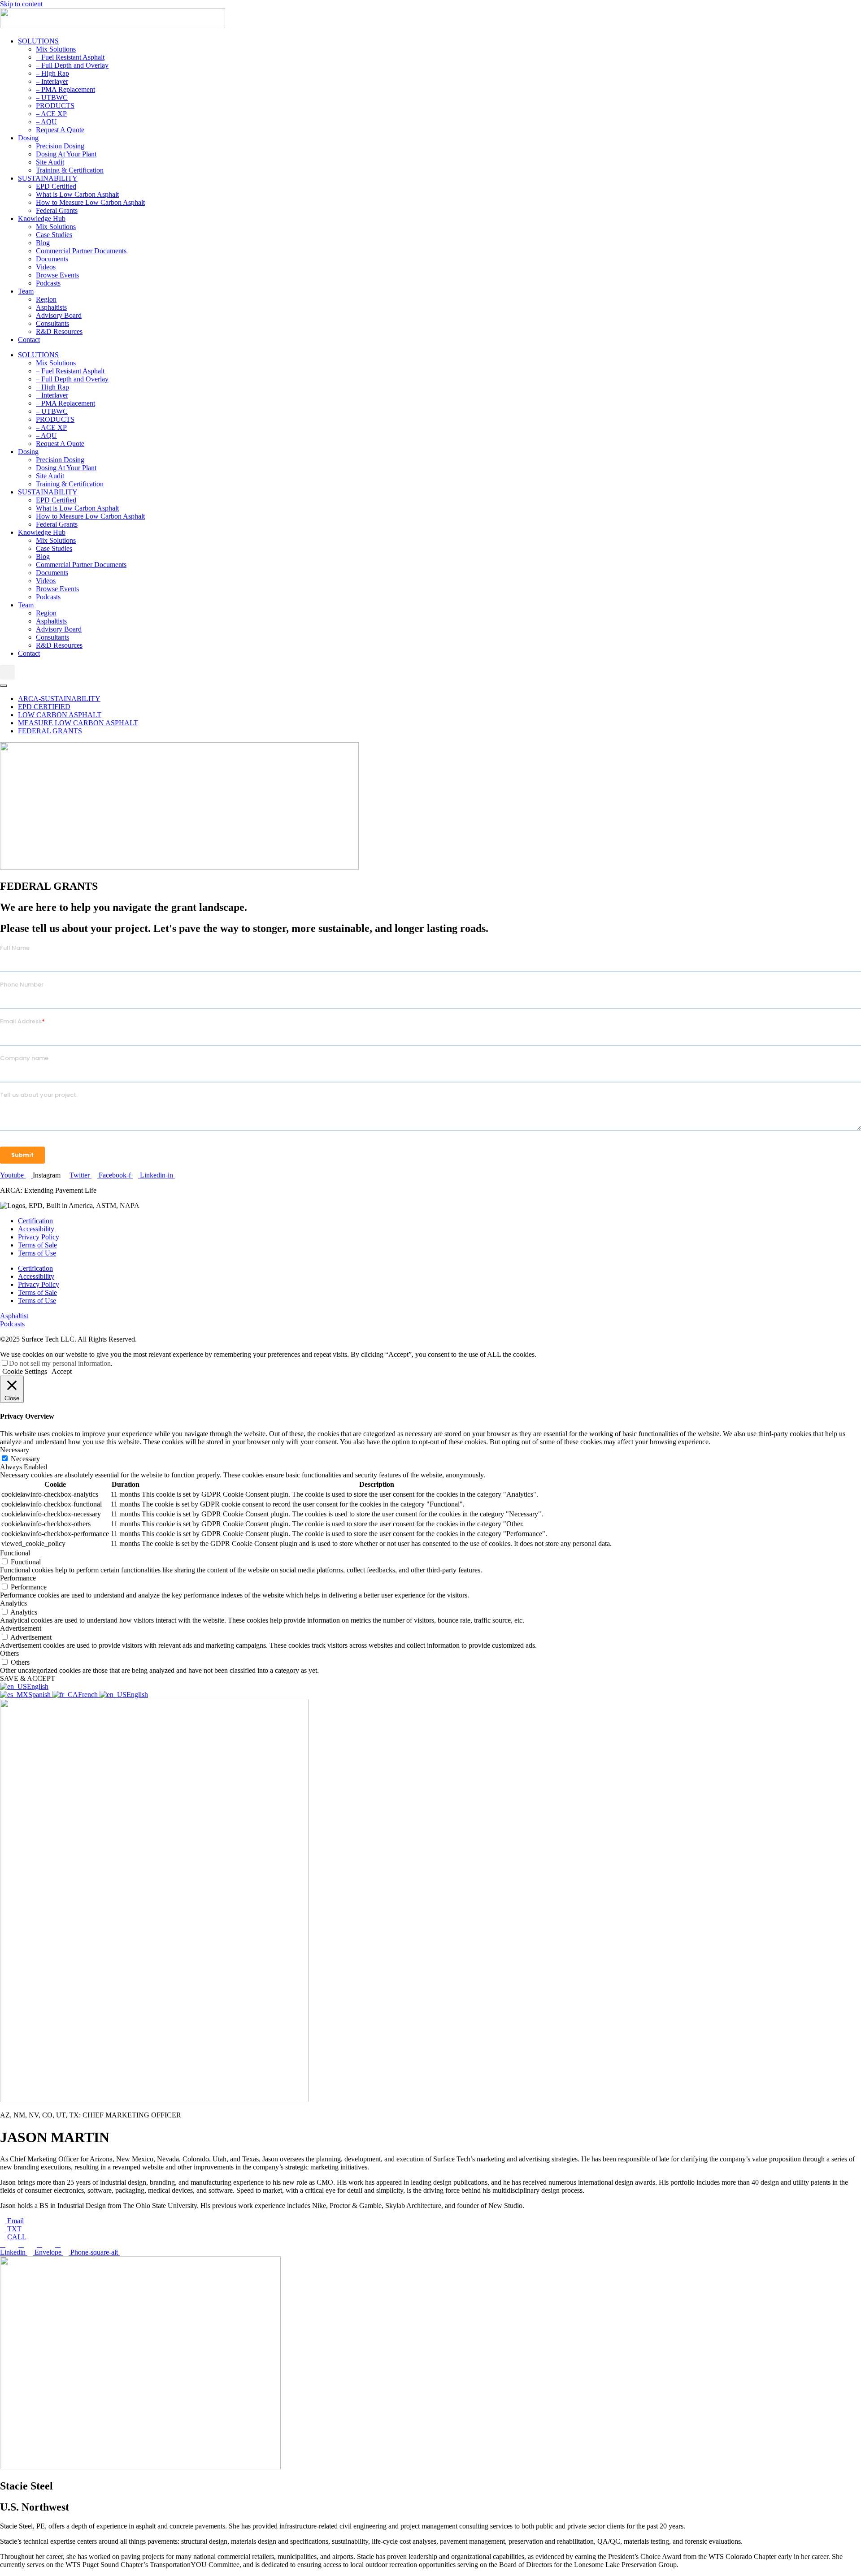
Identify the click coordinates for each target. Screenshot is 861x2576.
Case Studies (54, 235)
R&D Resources (59, 331)
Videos (46, 267)
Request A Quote (60, 130)
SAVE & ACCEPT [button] (28, 1678)
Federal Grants (57, 210)
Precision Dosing (60, 146)
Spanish (40, 1695)
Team (26, 291)
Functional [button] (15, 1553)
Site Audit (50, 162)
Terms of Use (37, 1253)
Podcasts (48, 283)
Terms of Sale (37, 1245)
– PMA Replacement (65, 89)
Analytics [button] (13, 1603)
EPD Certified (56, 186)
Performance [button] (18, 1578)
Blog (43, 243)
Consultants (52, 323)
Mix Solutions (56, 49)
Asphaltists (51, 307)
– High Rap (52, 73)
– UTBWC (52, 97)
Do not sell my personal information (60, 1363)
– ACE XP (51, 114)
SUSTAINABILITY (48, 178)
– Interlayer (52, 81)
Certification (35, 1221)
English (38, 1686)
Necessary (25, 1459)
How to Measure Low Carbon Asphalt (90, 202)
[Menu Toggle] (4, 686)
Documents (52, 259)
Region (46, 299)
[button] (7, 672)
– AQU (46, 122)
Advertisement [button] (21, 1628)
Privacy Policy (39, 1237)
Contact (29, 340)
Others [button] (9, 1653)
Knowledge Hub (42, 219)
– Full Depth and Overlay (72, 65)
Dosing (28, 138)
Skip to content (21, 4)
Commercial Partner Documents (81, 251)
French (89, 1695)
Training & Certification (70, 170)
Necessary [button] (15, 1450)
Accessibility (36, 1229)
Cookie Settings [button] (25, 1371)
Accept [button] (62, 1371)
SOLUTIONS (38, 41)
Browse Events (57, 275)
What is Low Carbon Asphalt (77, 194)
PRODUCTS (55, 106)
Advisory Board (59, 315)
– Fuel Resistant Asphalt (70, 57)
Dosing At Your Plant (66, 154)
